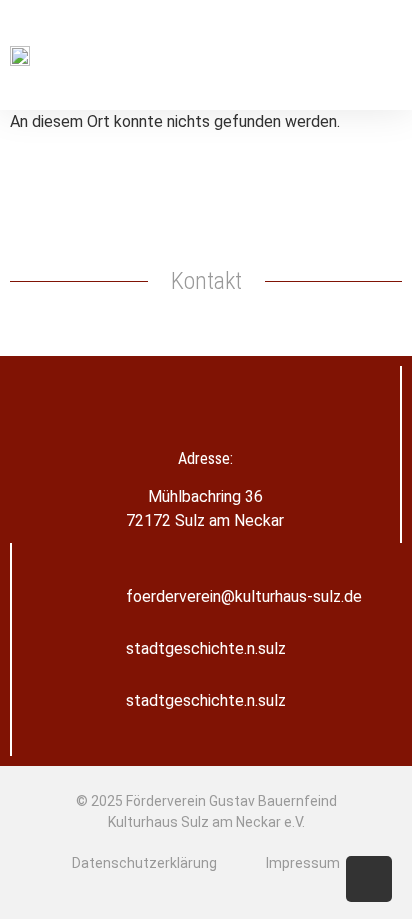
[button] (388, 55)
